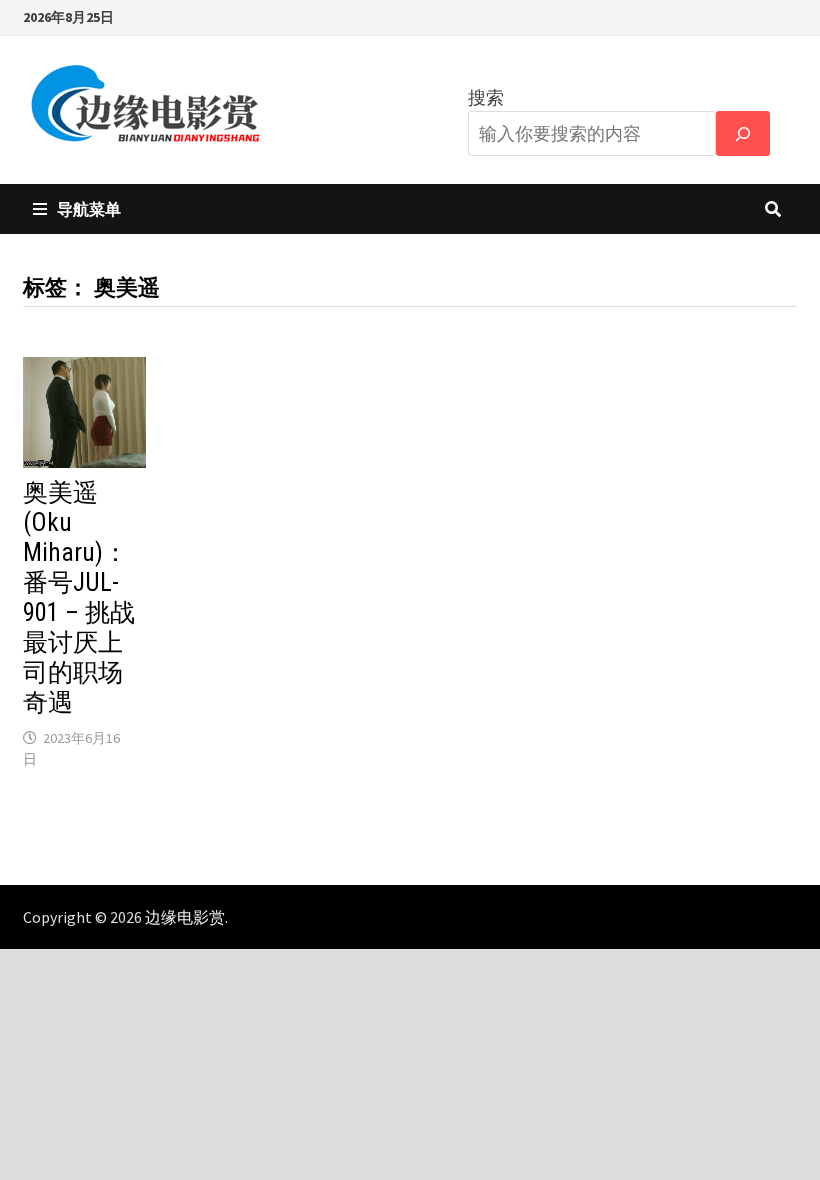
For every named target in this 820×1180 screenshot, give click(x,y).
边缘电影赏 (185, 917)
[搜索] (743, 133)
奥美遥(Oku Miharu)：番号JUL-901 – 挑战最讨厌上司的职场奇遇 (79, 597)
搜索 (486, 97)
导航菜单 (89, 209)
